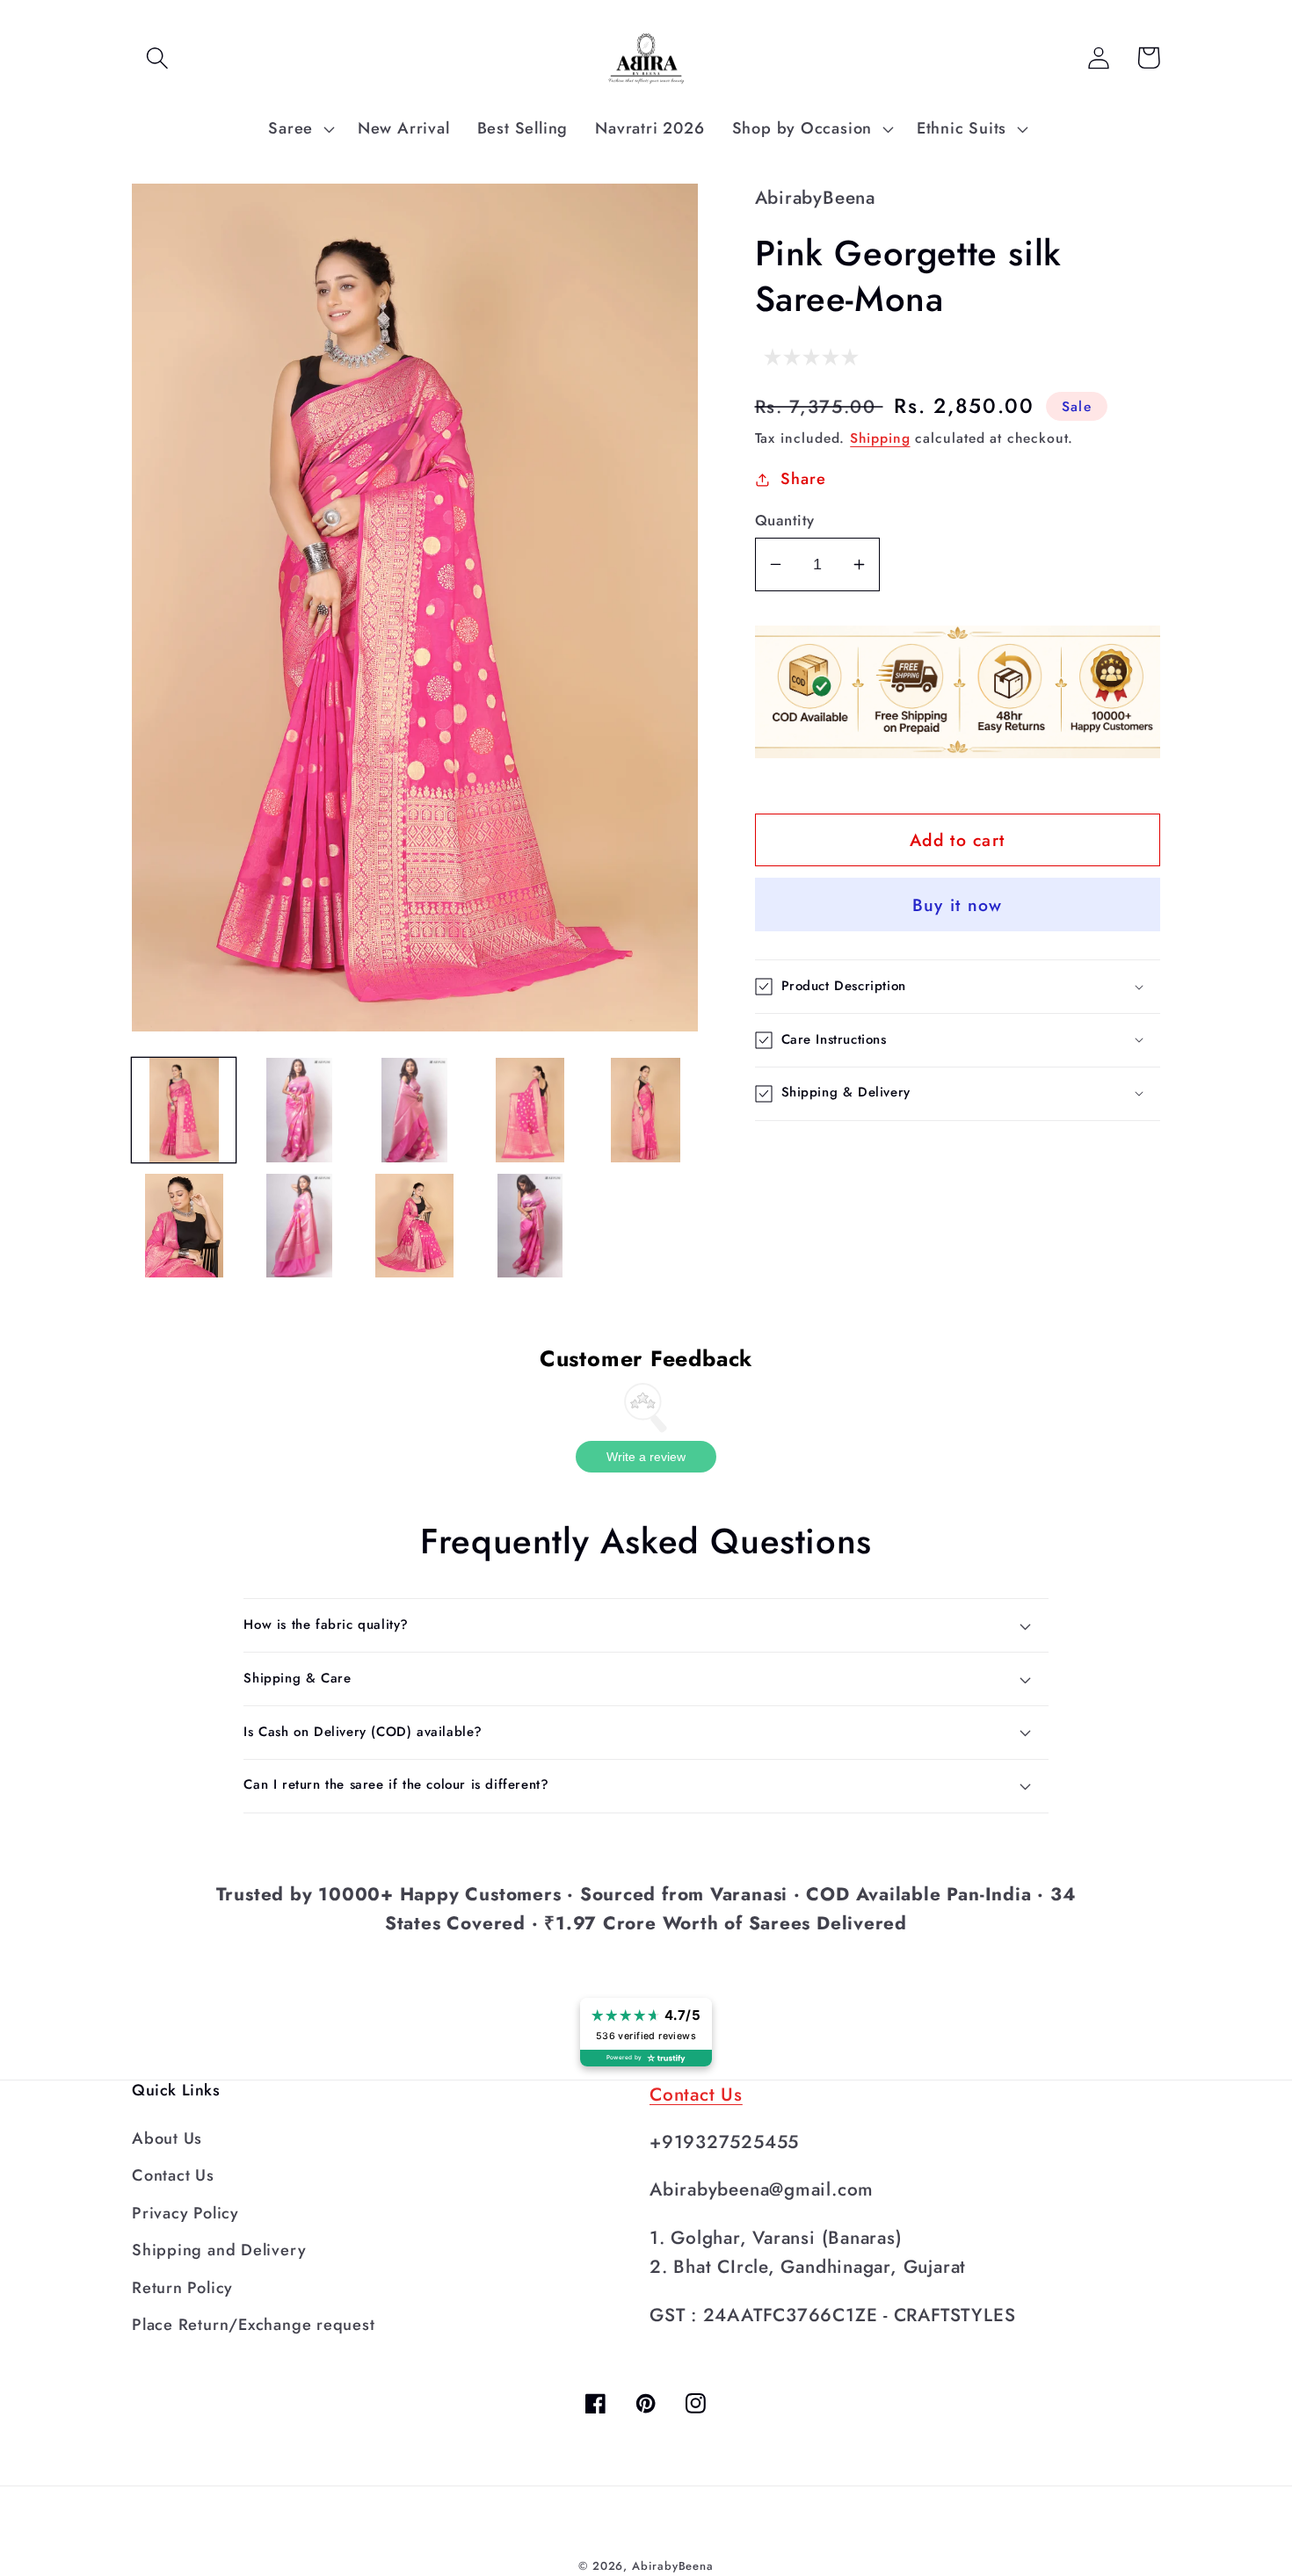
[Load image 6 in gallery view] (184, 1226)
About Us (167, 2138)
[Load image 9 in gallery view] (530, 1226)
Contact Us (173, 2175)
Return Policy (182, 2288)
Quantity (785, 521)
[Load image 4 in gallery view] (530, 1110)
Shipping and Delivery (219, 2250)
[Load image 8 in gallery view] (415, 1226)
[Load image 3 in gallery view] (415, 1110)
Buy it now (958, 905)
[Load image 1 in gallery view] (184, 1110)
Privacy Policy (185, 2213)
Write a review (646, 1457)
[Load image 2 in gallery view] (299, 1110)
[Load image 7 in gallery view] (299, 1226)
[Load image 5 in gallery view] (645, 1110)
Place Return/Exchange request (254, 2325)
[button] (157, 58)
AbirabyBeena (673, 2566)
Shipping (880, 438)
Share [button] (803, 479)
